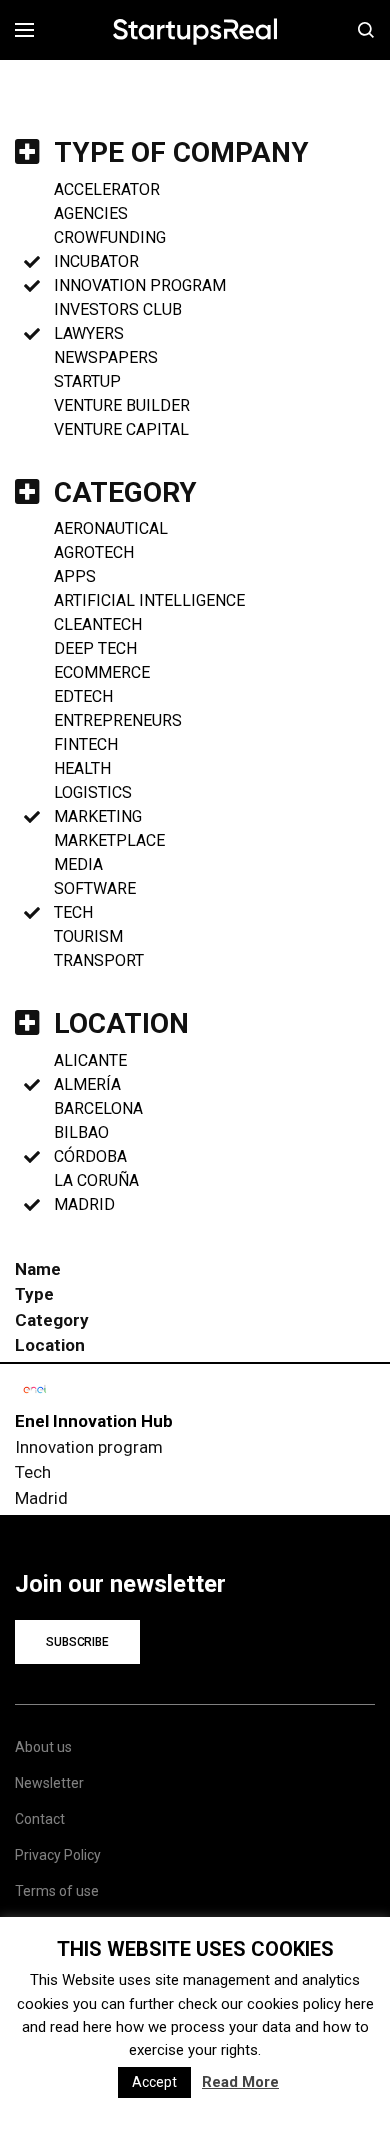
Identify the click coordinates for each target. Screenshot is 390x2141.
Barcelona (98, 1108)
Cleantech (98, 624)
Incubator (96, 261)
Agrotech (94, 552)
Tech (73, 912)
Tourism (88, 936)
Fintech (86, 744)
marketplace (109, 840)
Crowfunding (110, 237)
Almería (87, 1084)
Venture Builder (122, 405)
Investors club (118, 309)
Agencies (91, 213)
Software (95, 888)
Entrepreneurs (118, 720)
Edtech (83, 696)
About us (43, 1747)
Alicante (90, 1060)
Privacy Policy (58, 1855)
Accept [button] (154, 2082)
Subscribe (77, 1642)
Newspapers (106, 357)
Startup (87, 381)
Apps (75, 576)
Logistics (93, 792)
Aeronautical (111, 528)
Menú (31, 30)
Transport (99, 960)
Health (82, 768)
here (359, 2004)
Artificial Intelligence (149, 600)
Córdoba (90, 1156)
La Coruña (96, 1180)
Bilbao (81, 1132)
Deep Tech (95, 648)
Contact (40, 1819)
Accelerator (107, 189)
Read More (240, 2082)
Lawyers (89, 333)
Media (78, 864)
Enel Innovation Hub (94, 1421)
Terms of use (57, 1891)
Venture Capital (121, 429)
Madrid (84, 1204)
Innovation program (140, 285)
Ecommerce (102, 672)
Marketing (98, 816)
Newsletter (49, 1783)
